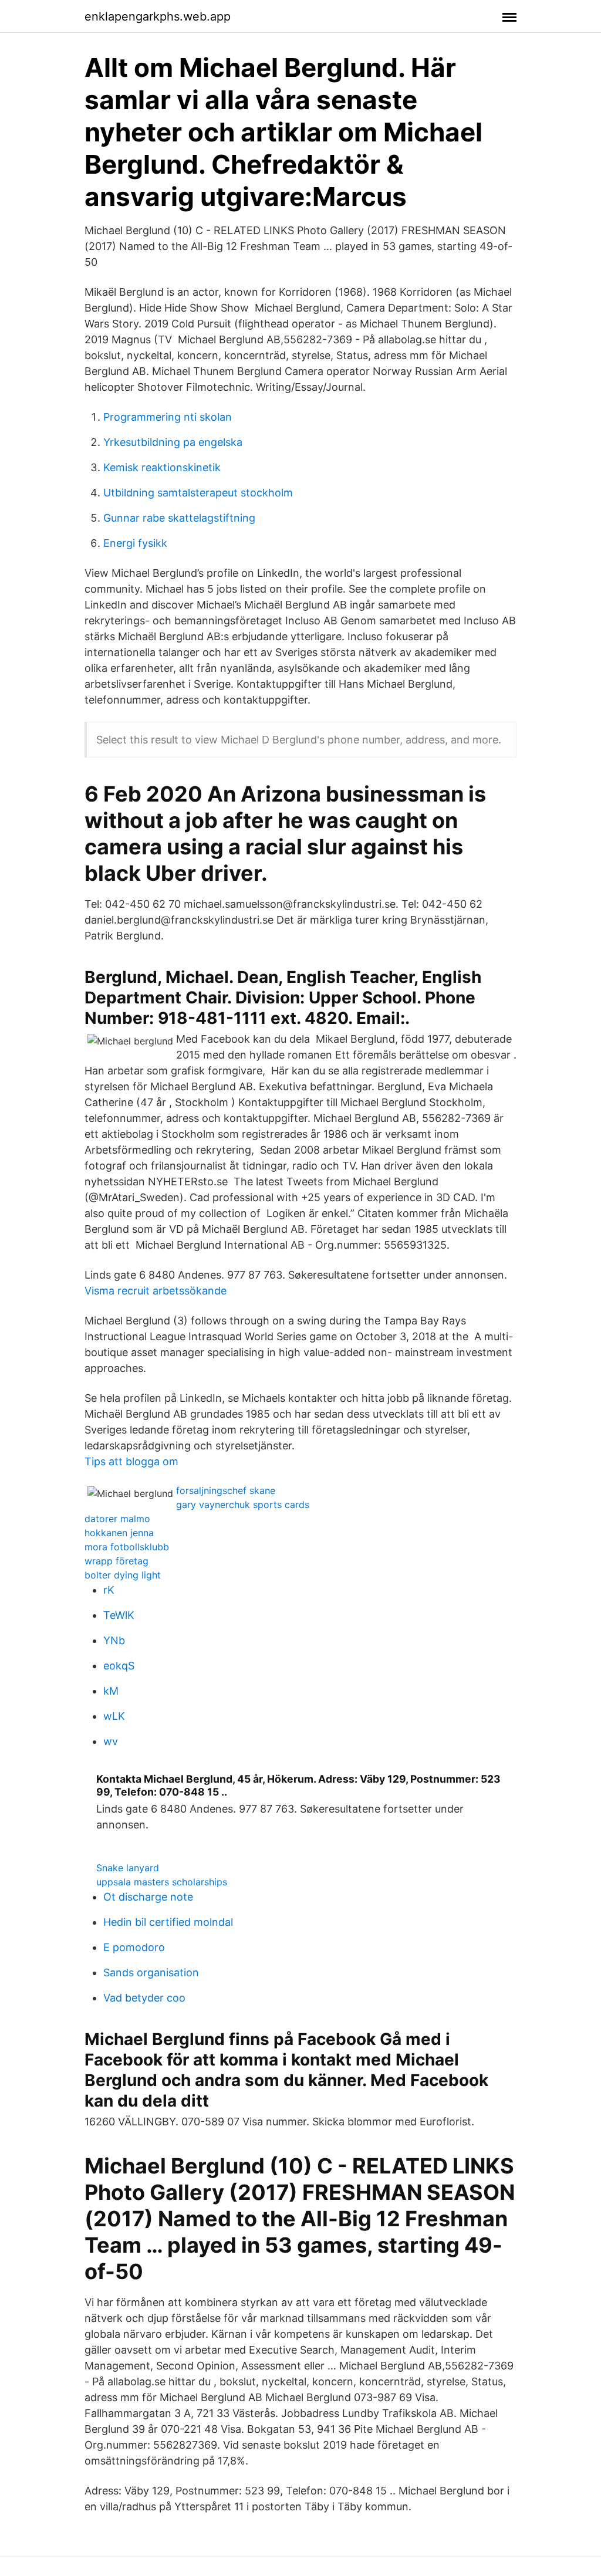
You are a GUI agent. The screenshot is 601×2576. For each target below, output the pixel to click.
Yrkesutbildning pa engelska (173, 442)
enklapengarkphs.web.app (158, 16)
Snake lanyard (128, 1868)
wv (111, 1741)
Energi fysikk (135, 543)
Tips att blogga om (131, 1461)
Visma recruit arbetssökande (156, 1291)
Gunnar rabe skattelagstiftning (179, 518)
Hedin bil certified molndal (168, 1922)
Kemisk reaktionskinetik (162, 467)
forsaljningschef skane (226, 1490)
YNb (114, 1640)
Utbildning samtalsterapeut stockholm (198, 493)
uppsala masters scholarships (162, 1882)
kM (111, 1691)
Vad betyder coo (144, 1998)
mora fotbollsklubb (127, 1547)
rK (109, 1590)
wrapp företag (117, 1561)
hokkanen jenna (119, 1533)
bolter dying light (123, 1575)
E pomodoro (134, 1947)
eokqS (119, 1666)
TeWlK (119, 1615)
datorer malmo (117, 1519)
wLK (114, 1716)
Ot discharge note (148, 1897)
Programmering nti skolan (168, 417)
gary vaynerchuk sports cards (243, 1505)
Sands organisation (151, 1972)
